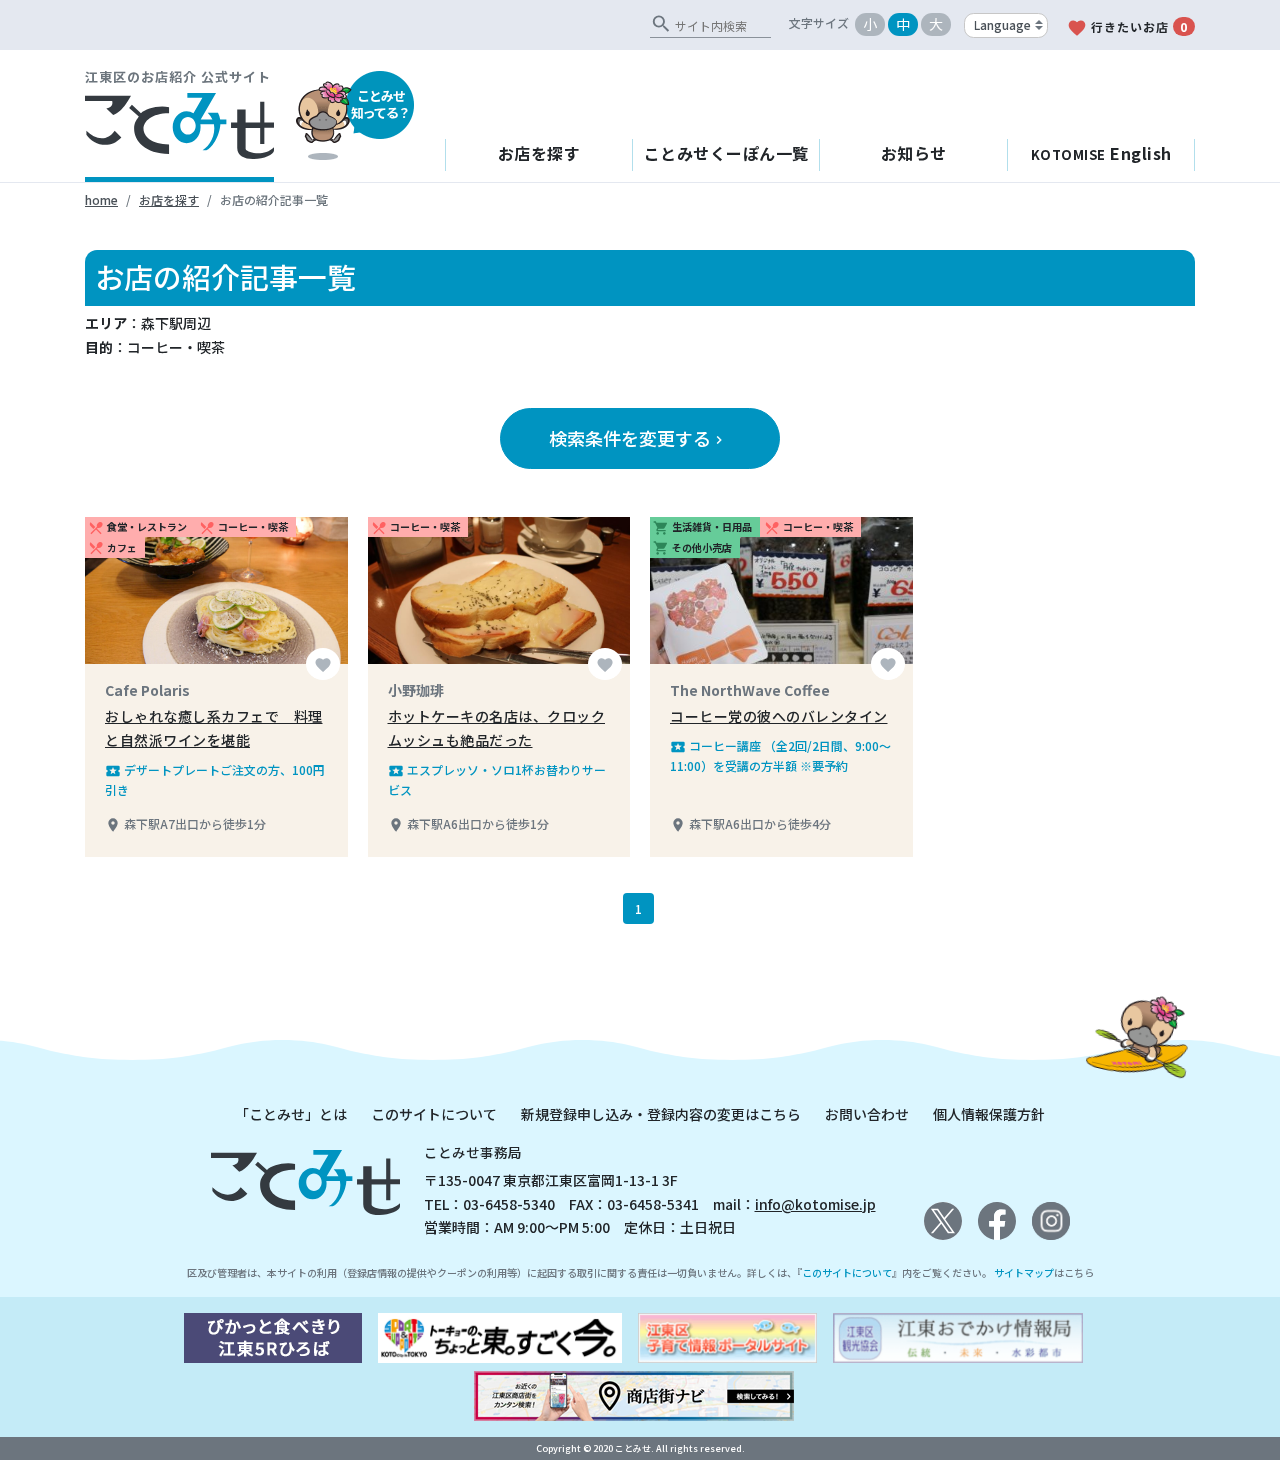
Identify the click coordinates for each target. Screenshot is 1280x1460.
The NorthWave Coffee (750, 690)
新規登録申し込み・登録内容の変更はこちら (661, 1114)
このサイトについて (434, 1114)
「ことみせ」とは (291, 1114)
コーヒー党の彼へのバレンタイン (779, 716)
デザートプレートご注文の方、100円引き (215, 779)
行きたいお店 (1127, 28)
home (101, 199)
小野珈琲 (416, 690)
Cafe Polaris (147, 690)
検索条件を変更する (638, 438)
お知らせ (914, 153)
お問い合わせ (867, 1114)
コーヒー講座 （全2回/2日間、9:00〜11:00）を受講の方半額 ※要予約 (780, 755)
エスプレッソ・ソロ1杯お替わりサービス (497, 779)
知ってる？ (380, 104)
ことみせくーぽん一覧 (726, 153)
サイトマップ (1024, 1272)
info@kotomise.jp (815, 1204)
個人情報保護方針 (989, 1114)
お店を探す (539, 153)
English (1101, 153)
